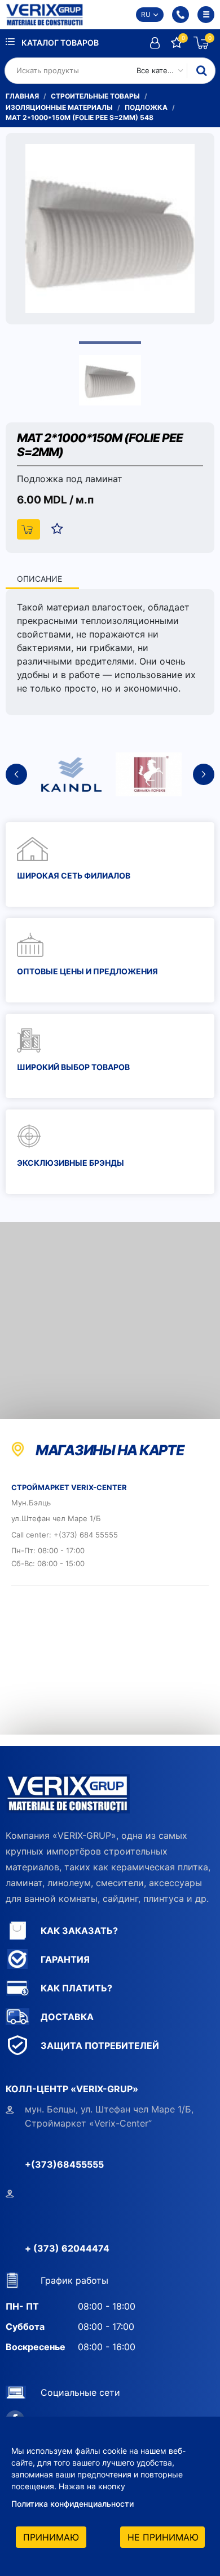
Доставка (67, 2017)
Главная (22, 96)
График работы (74, 2280)
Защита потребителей (100, 2045)
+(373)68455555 (64, 2164)
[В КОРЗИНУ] (28, 529)
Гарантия (65, 1959)
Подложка (146, 107)
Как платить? (76, 1988)
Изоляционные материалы (59, 107)
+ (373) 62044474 (67, 2248)
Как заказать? (79, 1931)
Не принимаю (163, 2537)
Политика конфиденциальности (72, 2504)
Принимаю (51, 2537)
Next (204, 774)
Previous (16, 774)
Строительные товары (95, 96)
